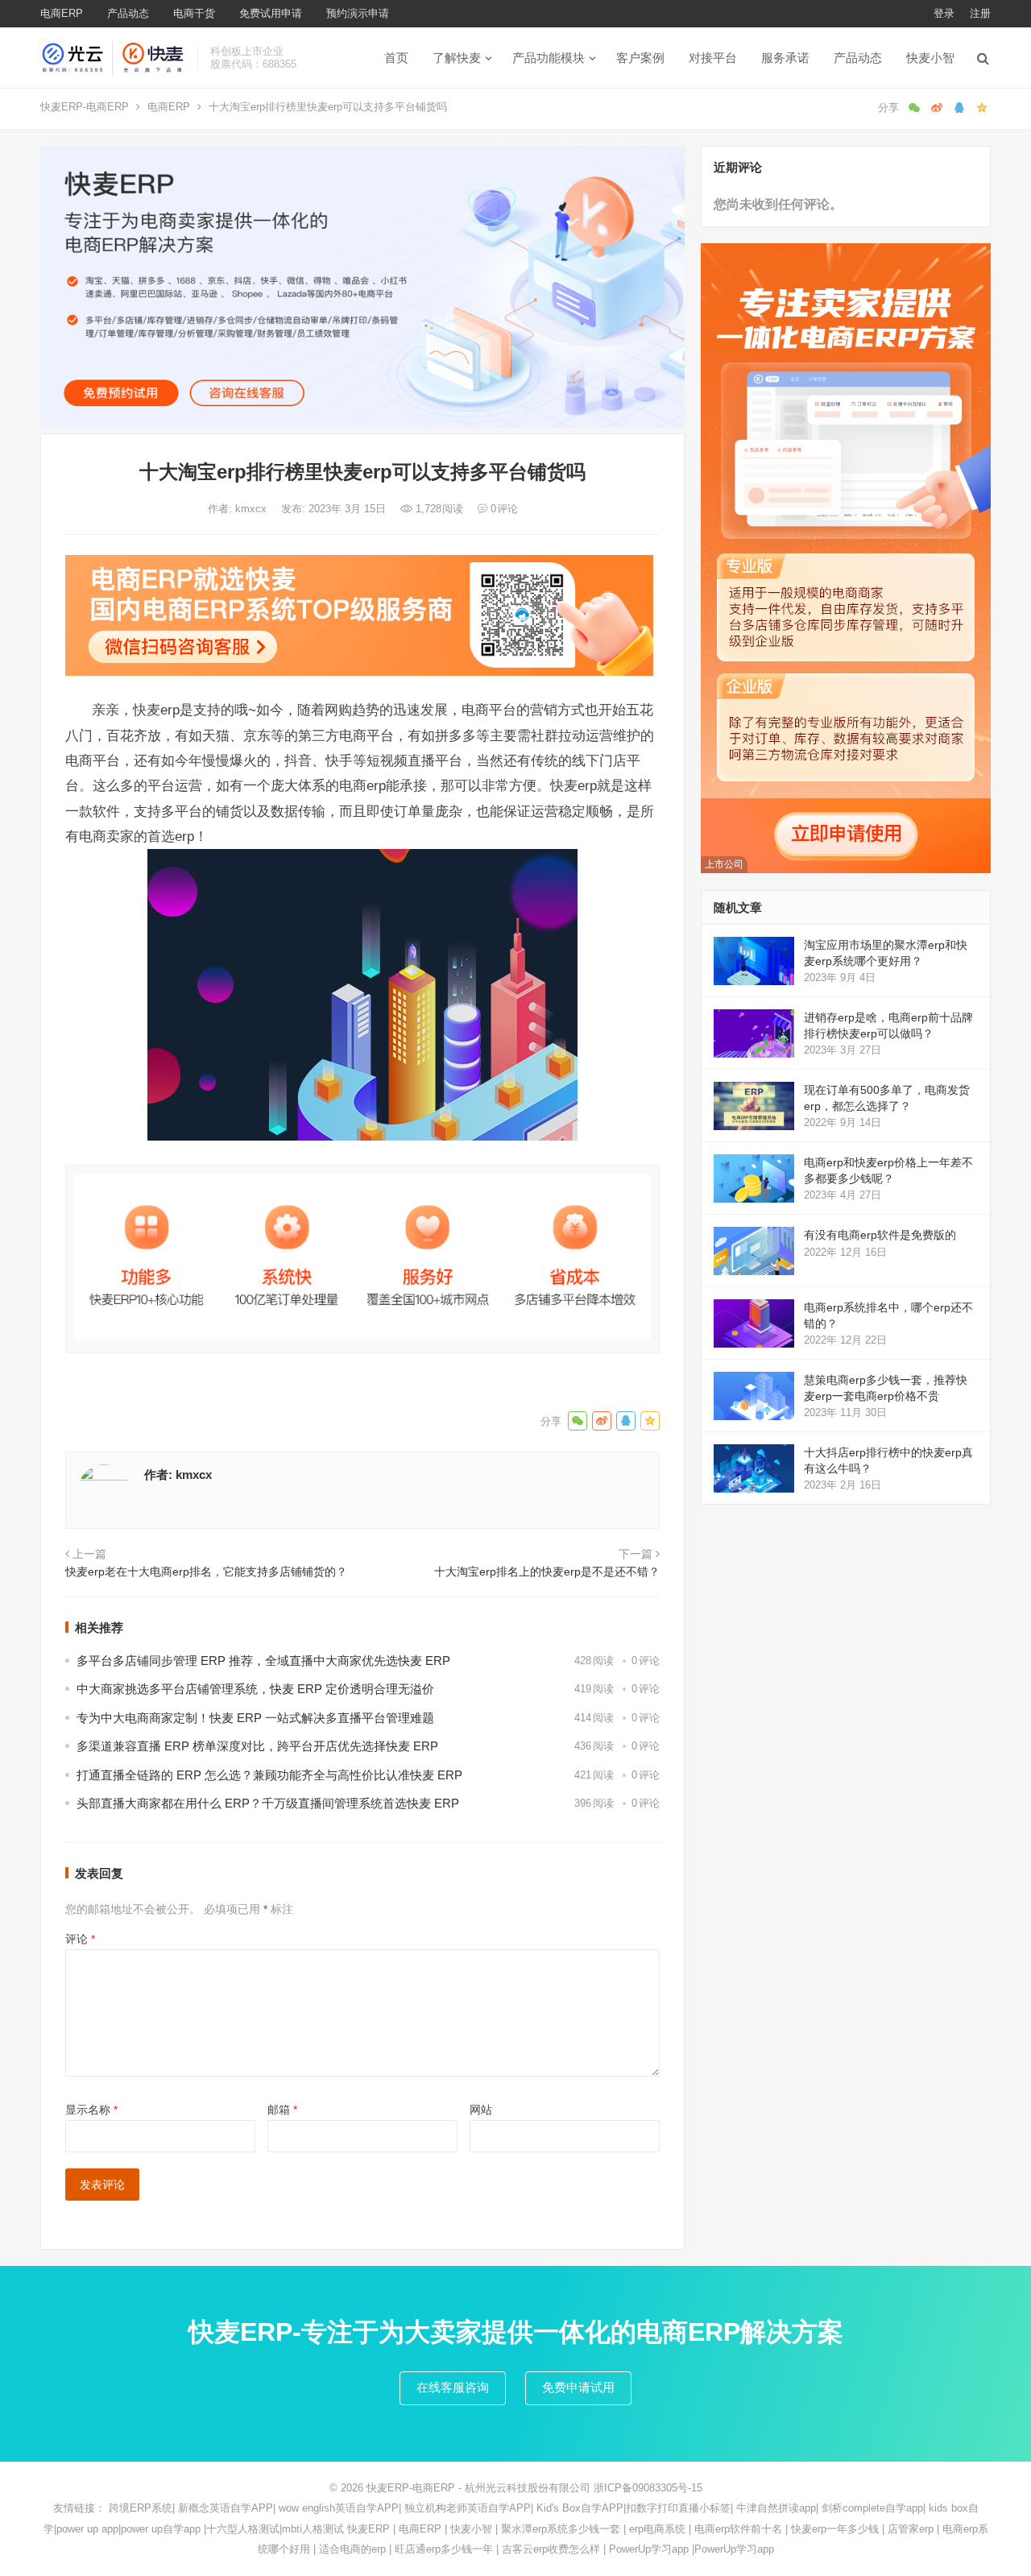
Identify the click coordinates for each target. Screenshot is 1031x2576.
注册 (980, 13)
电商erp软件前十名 (738, 2529)
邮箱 (282, 2110)
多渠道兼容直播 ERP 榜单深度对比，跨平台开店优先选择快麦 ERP (257, 1746)
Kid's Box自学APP (580, 2508)
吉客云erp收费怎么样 (551, 2549)
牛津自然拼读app (776, 2508)
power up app (87, 2529)
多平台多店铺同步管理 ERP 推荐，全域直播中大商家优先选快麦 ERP (263, 1661)
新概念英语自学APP (226, 2508)
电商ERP (62, 13)
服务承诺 (785, 58)
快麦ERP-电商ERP (85, 107)
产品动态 (128, 13)
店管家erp (911, 2529)
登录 (944, 13)
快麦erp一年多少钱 (835, 2529)
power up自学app (161, 2529)
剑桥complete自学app (872, 2508)
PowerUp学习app (649, 2549)
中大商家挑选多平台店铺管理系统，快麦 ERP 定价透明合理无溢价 (255, 1689)
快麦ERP (369, 2529)
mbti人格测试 (313, 2529)
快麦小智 (930, 58)
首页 (396, 58)
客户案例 (640, 58)
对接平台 (713, 58)
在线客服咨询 (453, 2387)
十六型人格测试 (243, 2529)
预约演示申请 (358, 13)
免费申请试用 (578, 2387)
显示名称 (91, 2110)
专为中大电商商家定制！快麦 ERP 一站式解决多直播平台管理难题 (255, 1718)
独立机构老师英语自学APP (468, 2508)
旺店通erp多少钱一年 (444, 2549)
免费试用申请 (271, 13)
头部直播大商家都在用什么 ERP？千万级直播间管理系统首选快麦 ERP (268, 1803)
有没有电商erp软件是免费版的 (880, 1235)
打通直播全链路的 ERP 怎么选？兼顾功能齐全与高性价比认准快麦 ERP (269, 1775)
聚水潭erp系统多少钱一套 (561, 2529)
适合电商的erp (352, 2549)
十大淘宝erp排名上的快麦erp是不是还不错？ (547, 1572)
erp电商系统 (657, 2529)
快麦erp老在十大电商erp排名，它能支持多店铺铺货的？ (206, 1572)
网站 (481, 2110)
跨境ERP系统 (141, 2508)
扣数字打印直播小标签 (678, 2508)
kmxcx (253, 509)
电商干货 (194, 13)
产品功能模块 (549, 58)
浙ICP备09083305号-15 (648, 2488)
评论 (80, 1939)
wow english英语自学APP (339, 2508)
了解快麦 (457, 58)
